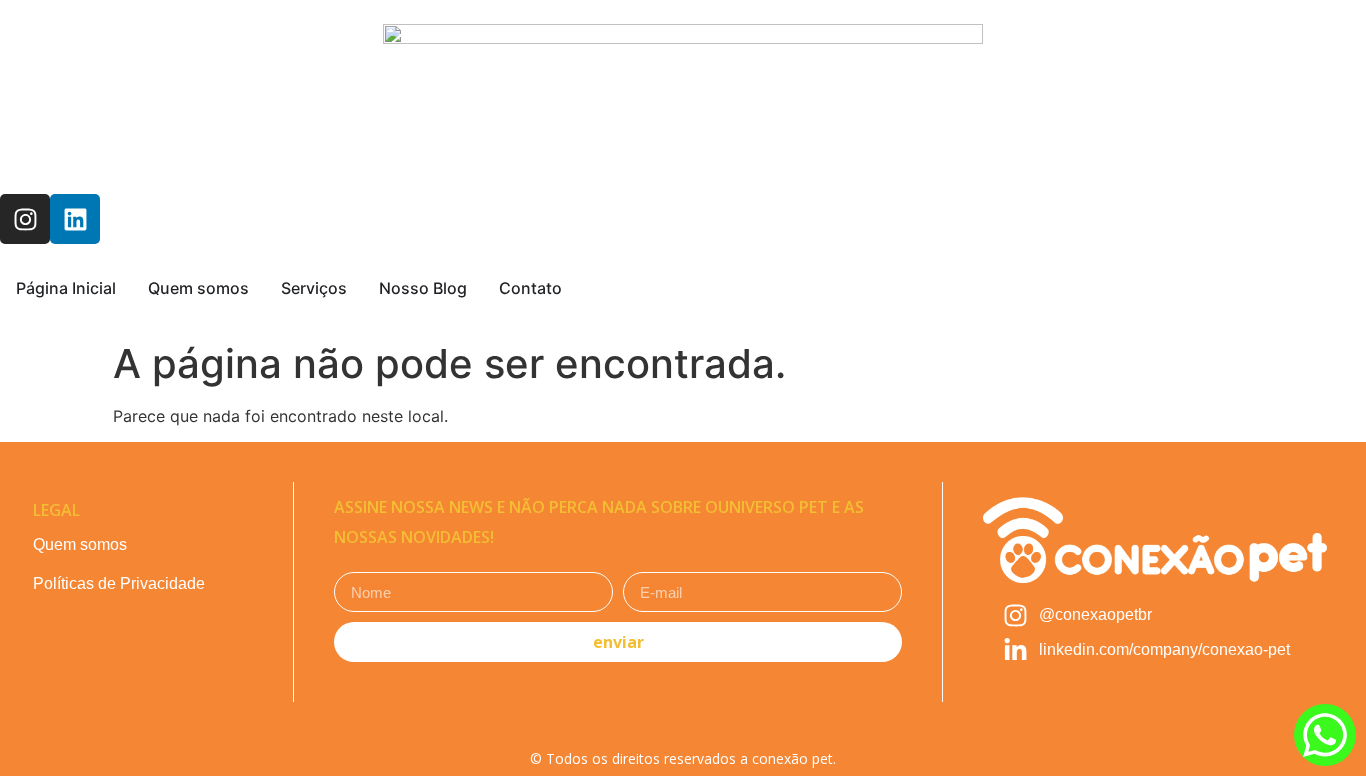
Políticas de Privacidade (119, 583)
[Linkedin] (75, 219)
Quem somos (80, 544)
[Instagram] (25, 219)
